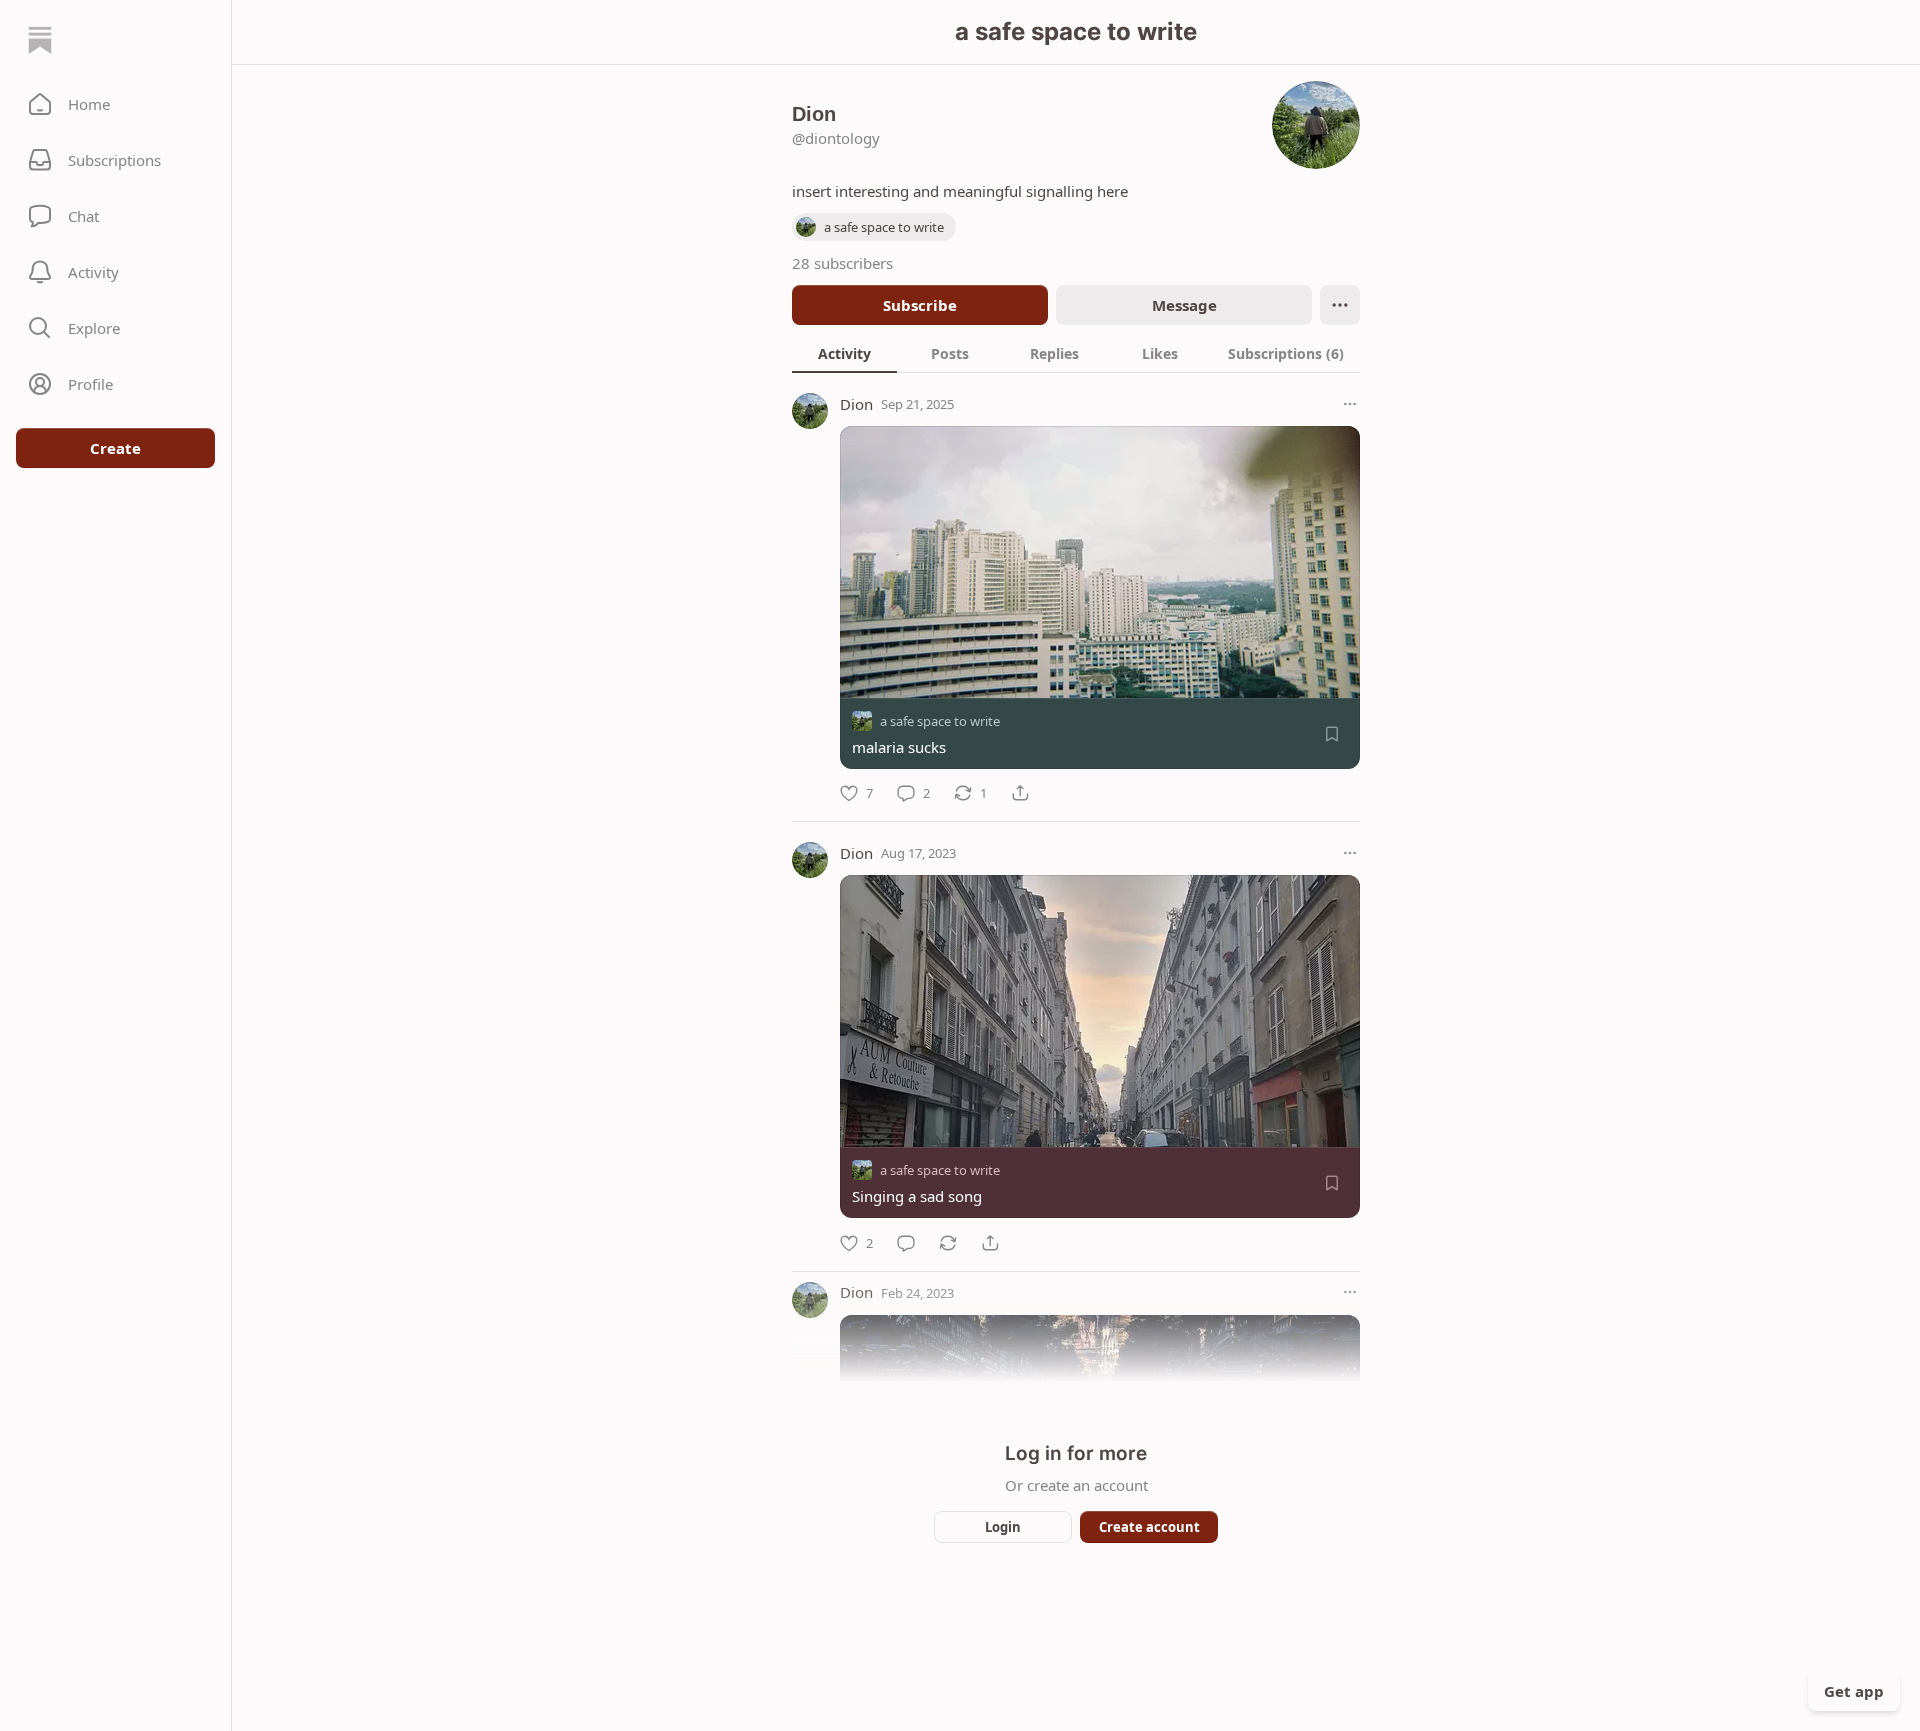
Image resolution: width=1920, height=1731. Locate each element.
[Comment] (906, 1243)
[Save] (1332, 734)
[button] (115, 104)
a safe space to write (940, 721)
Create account (1149, 1527)
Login (1003, 1527)
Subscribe (920, 305)
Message (1184, 305)
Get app (1854, 1691)
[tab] (844, 353)
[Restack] (948, 1243)
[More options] (1350, 404)
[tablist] (1076, 353)
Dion (856, 404)
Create (115, 448)
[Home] (40, 40)
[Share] (1020, 793)
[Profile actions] (1340, 305)
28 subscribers (842, 263)
